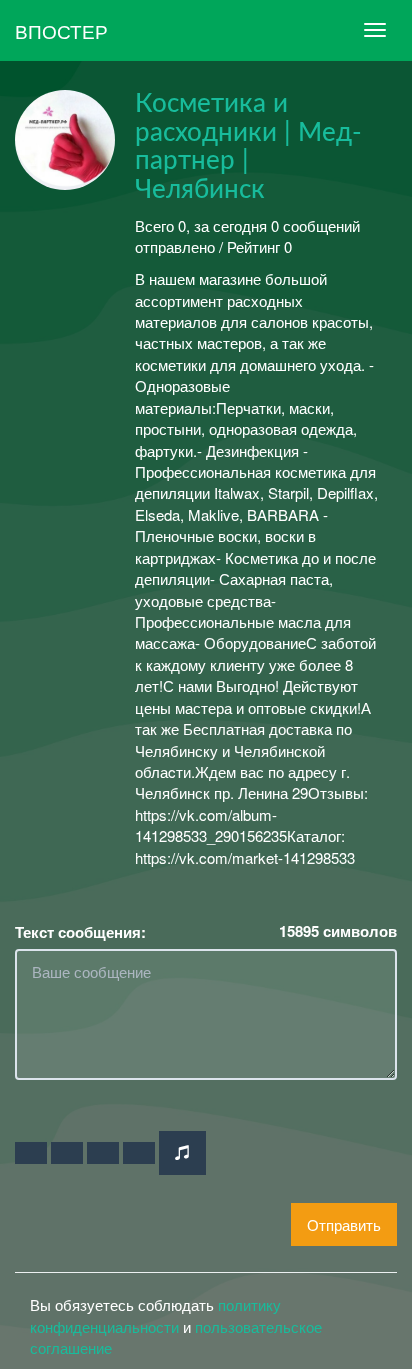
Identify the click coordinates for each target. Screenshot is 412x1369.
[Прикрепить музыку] (182, 1152)
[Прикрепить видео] (67, 1153)
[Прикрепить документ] (139, 1153)
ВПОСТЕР (61, 30)
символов (338, 931)
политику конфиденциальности (155, 1315)
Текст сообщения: (80, 932)
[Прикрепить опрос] (103, 1153)
